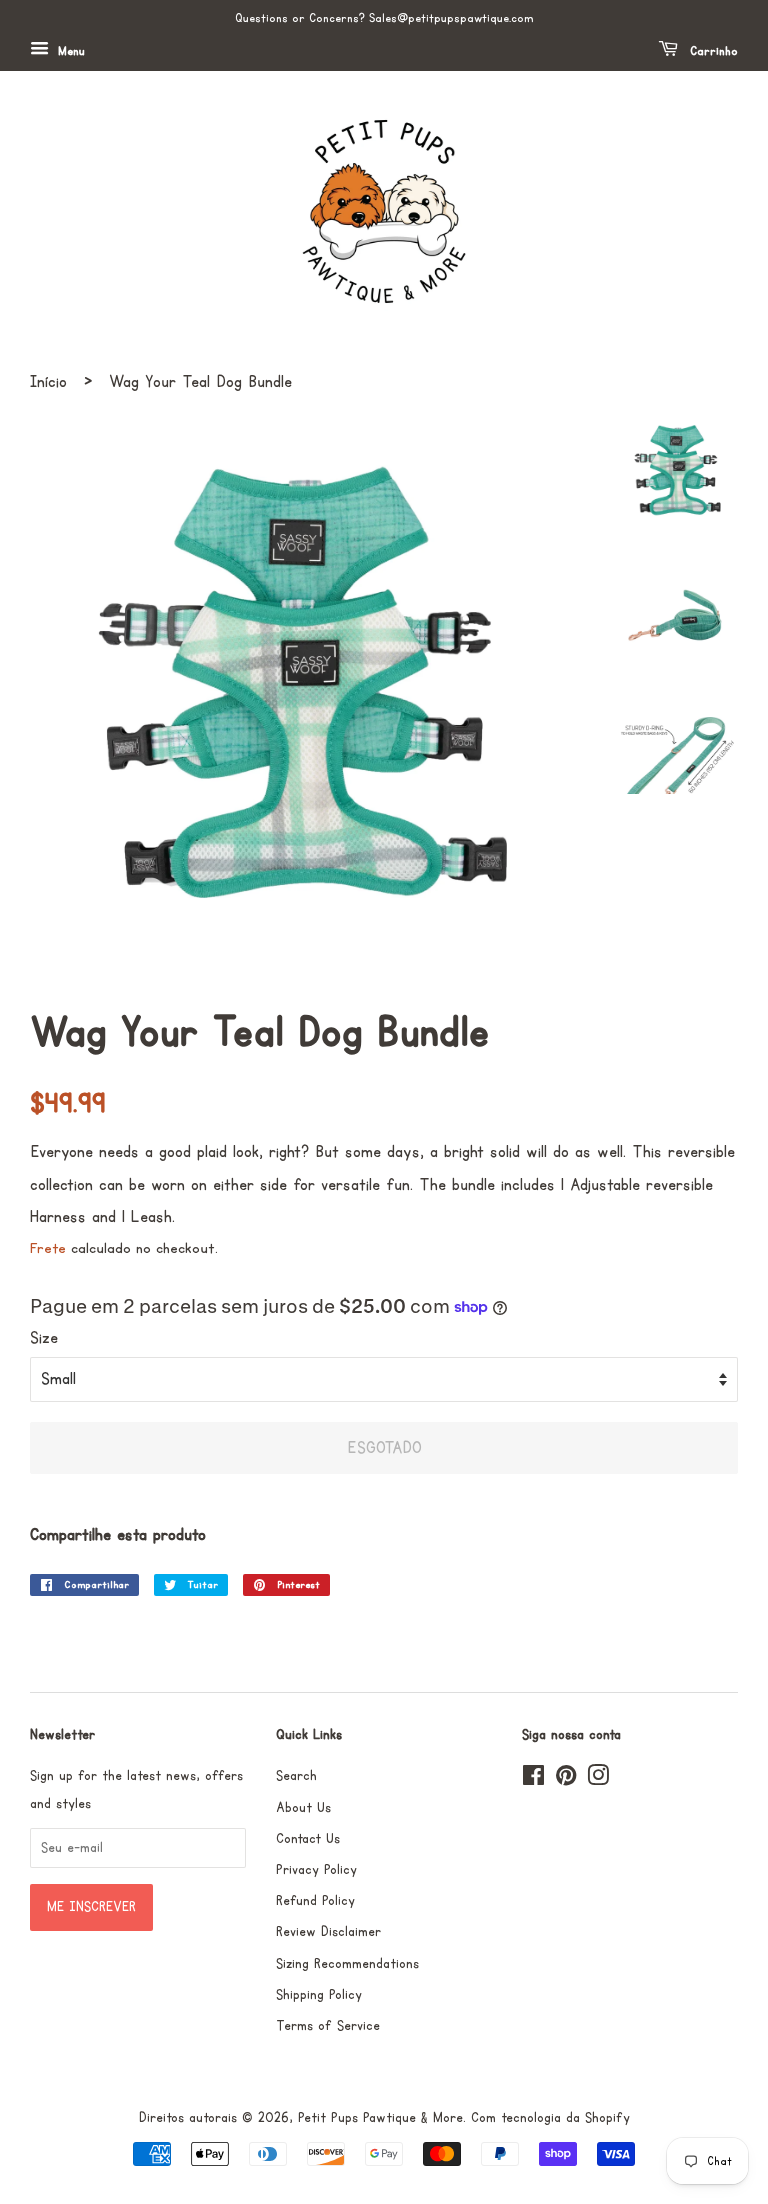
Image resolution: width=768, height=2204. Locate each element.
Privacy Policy (316, 1870)
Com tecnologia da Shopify (550, 2118)
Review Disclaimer (328, 1932)
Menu (69, 51)
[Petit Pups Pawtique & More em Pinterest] (566, 1780)
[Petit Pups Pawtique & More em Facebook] (533, 1780)
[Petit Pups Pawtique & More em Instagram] (598, 1780)
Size (44, 1338)
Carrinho (712, 51)
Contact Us (308, 1839)
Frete (48, 1248)
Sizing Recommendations (347, 1964)
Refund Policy (315, 1901)
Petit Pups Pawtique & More (380, 2118)
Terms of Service (328, 2026)
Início (48, 382)
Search (296, 1776)
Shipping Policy (319, 1995)
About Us (303, 1808)
